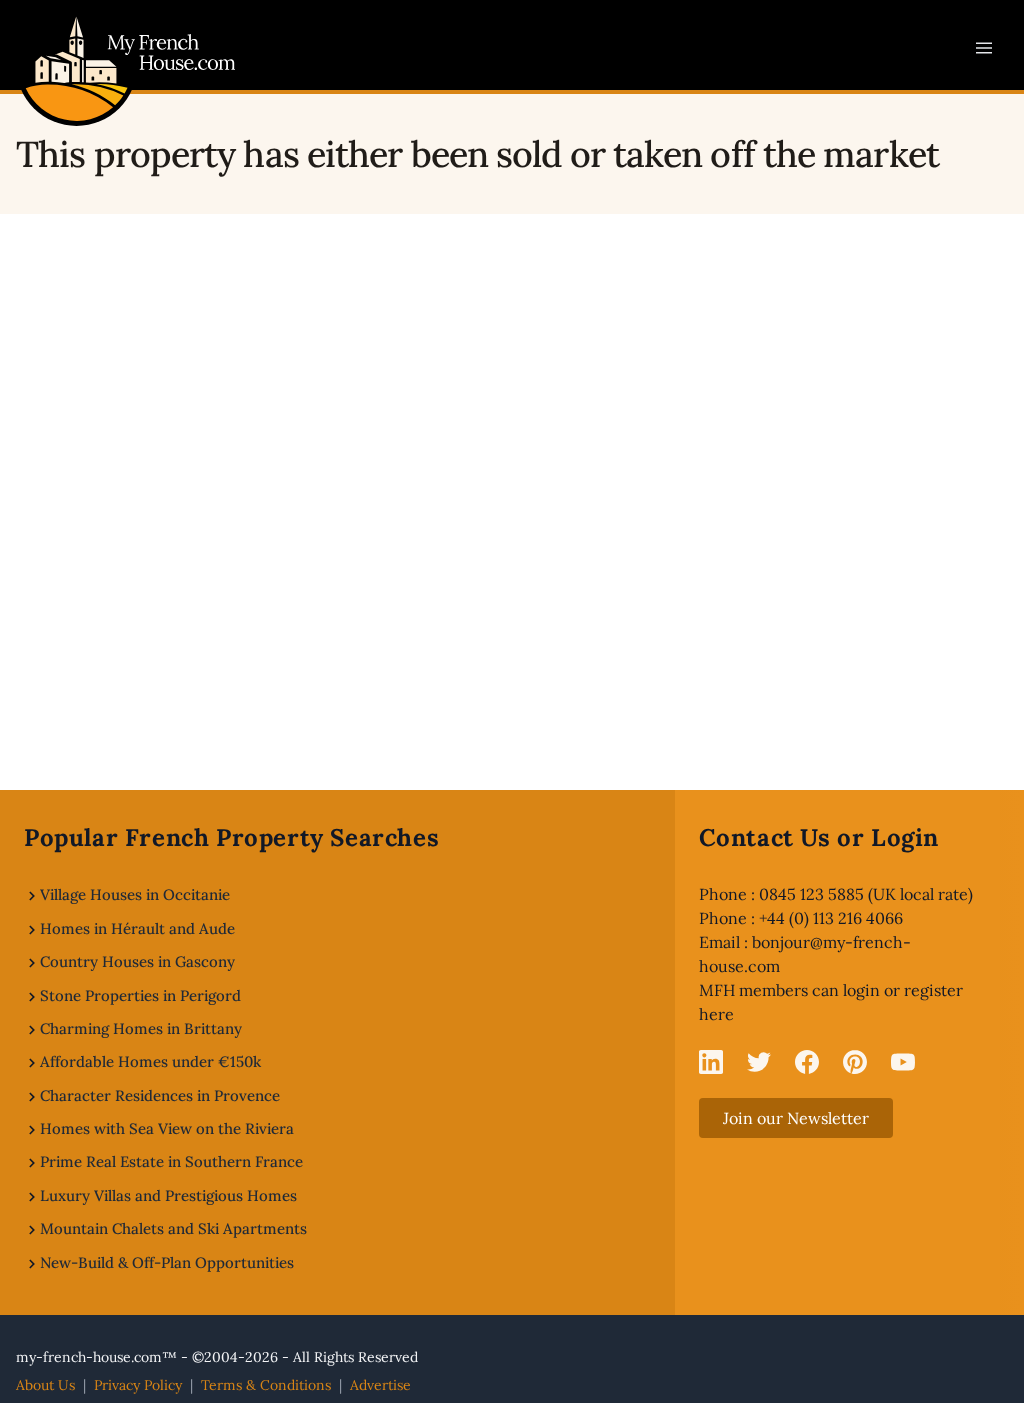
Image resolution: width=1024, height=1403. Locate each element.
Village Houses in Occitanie (135, 894)
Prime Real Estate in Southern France (171, 1161)
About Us (45, 1385)
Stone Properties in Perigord (140, 995)
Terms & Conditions (266, 1385)
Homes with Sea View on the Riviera (167, 1128)
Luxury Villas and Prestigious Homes (168, 1195)
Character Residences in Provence (160, 1095)
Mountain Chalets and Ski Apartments (173, 1228)
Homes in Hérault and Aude (137, 928)
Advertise (380, 1385)
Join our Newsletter (796, 1118)
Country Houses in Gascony (137, 961)
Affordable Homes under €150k (150, 1061)
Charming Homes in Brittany (141, 1028)
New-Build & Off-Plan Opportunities (167, 1262)
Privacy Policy (138, 1385)
